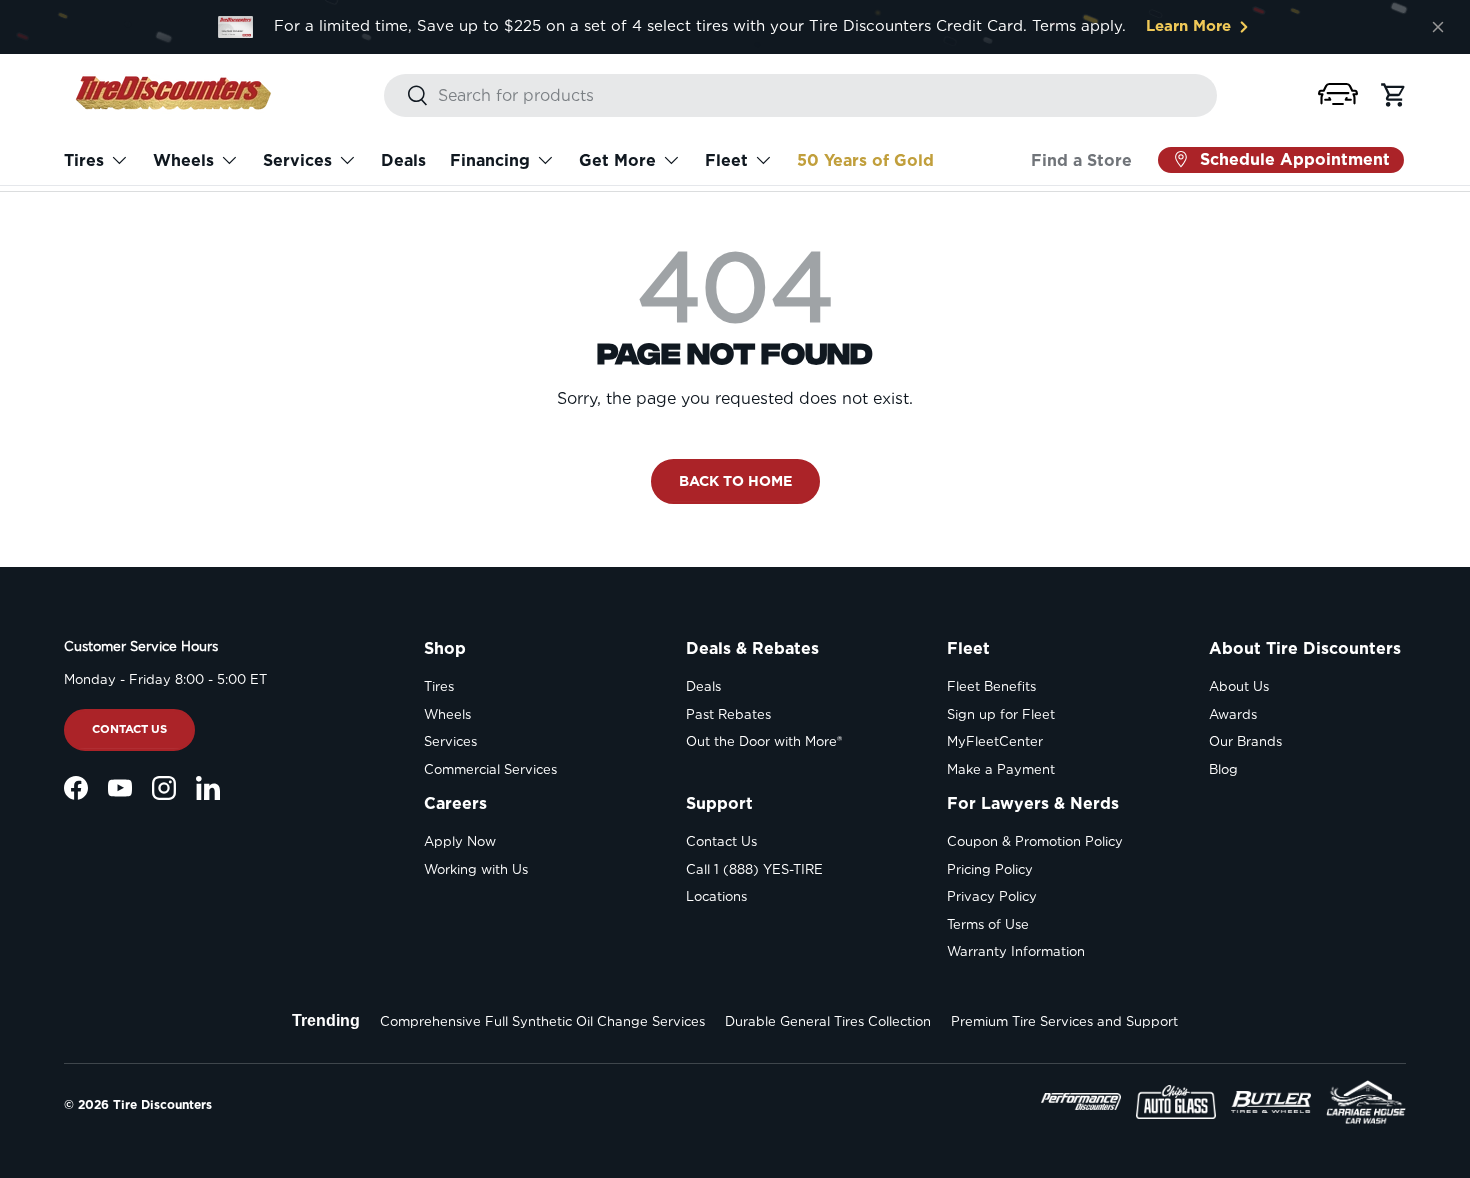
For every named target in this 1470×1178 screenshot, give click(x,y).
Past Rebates (728, 714)
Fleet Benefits (991, 686)
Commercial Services (490, 769)
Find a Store (1081, 160)
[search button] (406, 96)
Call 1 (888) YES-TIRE (754, 869)
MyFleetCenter (995, 741)
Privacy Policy (992, 896)
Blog (1223, 769)
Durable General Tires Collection (828, 1021)
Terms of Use (988, 924)
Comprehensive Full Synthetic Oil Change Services (542, 1021)
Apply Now (460, 841)
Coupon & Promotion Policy (1035, 841)
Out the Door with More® (764, 741)
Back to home (735, 480)
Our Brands (1245, 741)
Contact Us (129, 729)
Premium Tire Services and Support (1064, 1021)
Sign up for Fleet (1001, 714)
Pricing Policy (990, 869)
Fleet (726, 160)
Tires (84, 160)
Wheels (183, 160)
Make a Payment (1001, 769)
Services (297, 160)
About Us (1239, 686)
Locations (716, 896)
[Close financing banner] (1438, 27)
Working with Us (476, 869)
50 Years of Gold (865, 160)
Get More (617, 160)
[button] (1338, 93)
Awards (1233, 714)
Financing (490, 160)
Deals (403, 160)
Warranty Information (1016, 951)
